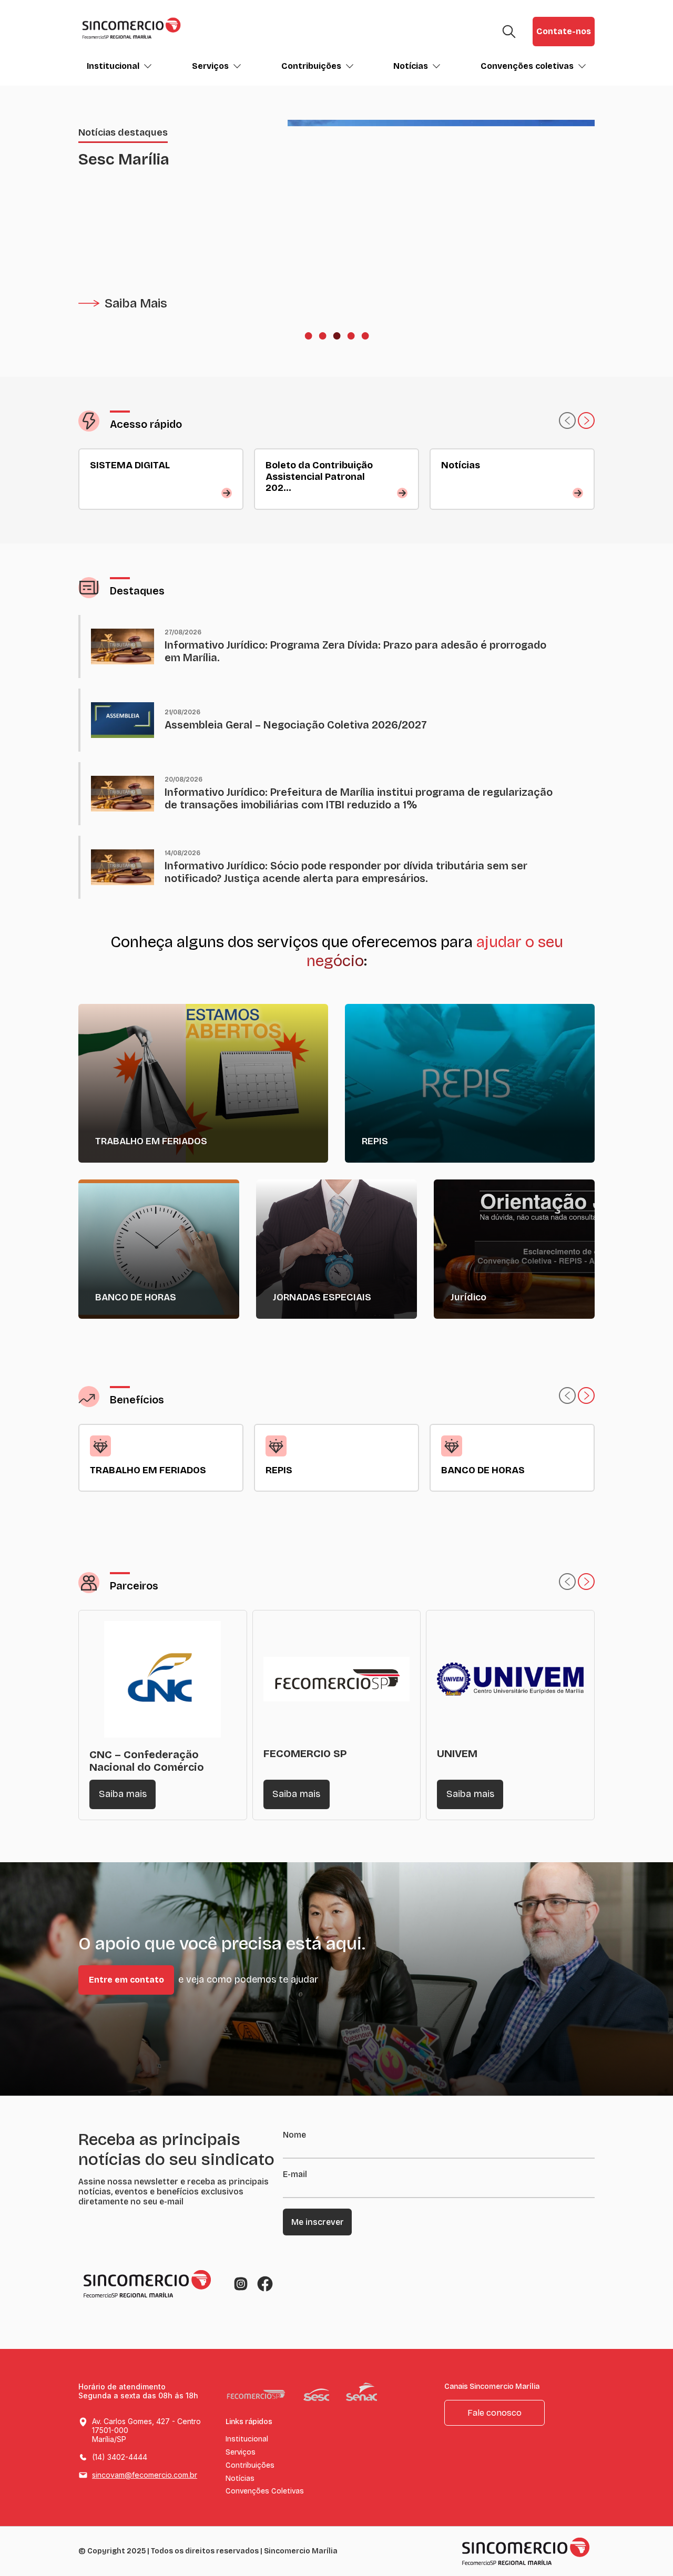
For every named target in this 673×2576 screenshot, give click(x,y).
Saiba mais (123, 1794)
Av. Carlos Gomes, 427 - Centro (146, 2430)
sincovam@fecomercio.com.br (145, 2475)
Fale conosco (494, 2413)
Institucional (113, 66)
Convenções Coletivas (265, 2491)
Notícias (411, 66)
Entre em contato (126, 1980)
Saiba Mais (136, 303)
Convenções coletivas (527, 66)
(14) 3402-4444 (120, 2457)
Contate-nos (564, 31)
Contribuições (311, 66)
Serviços (210, 66)
